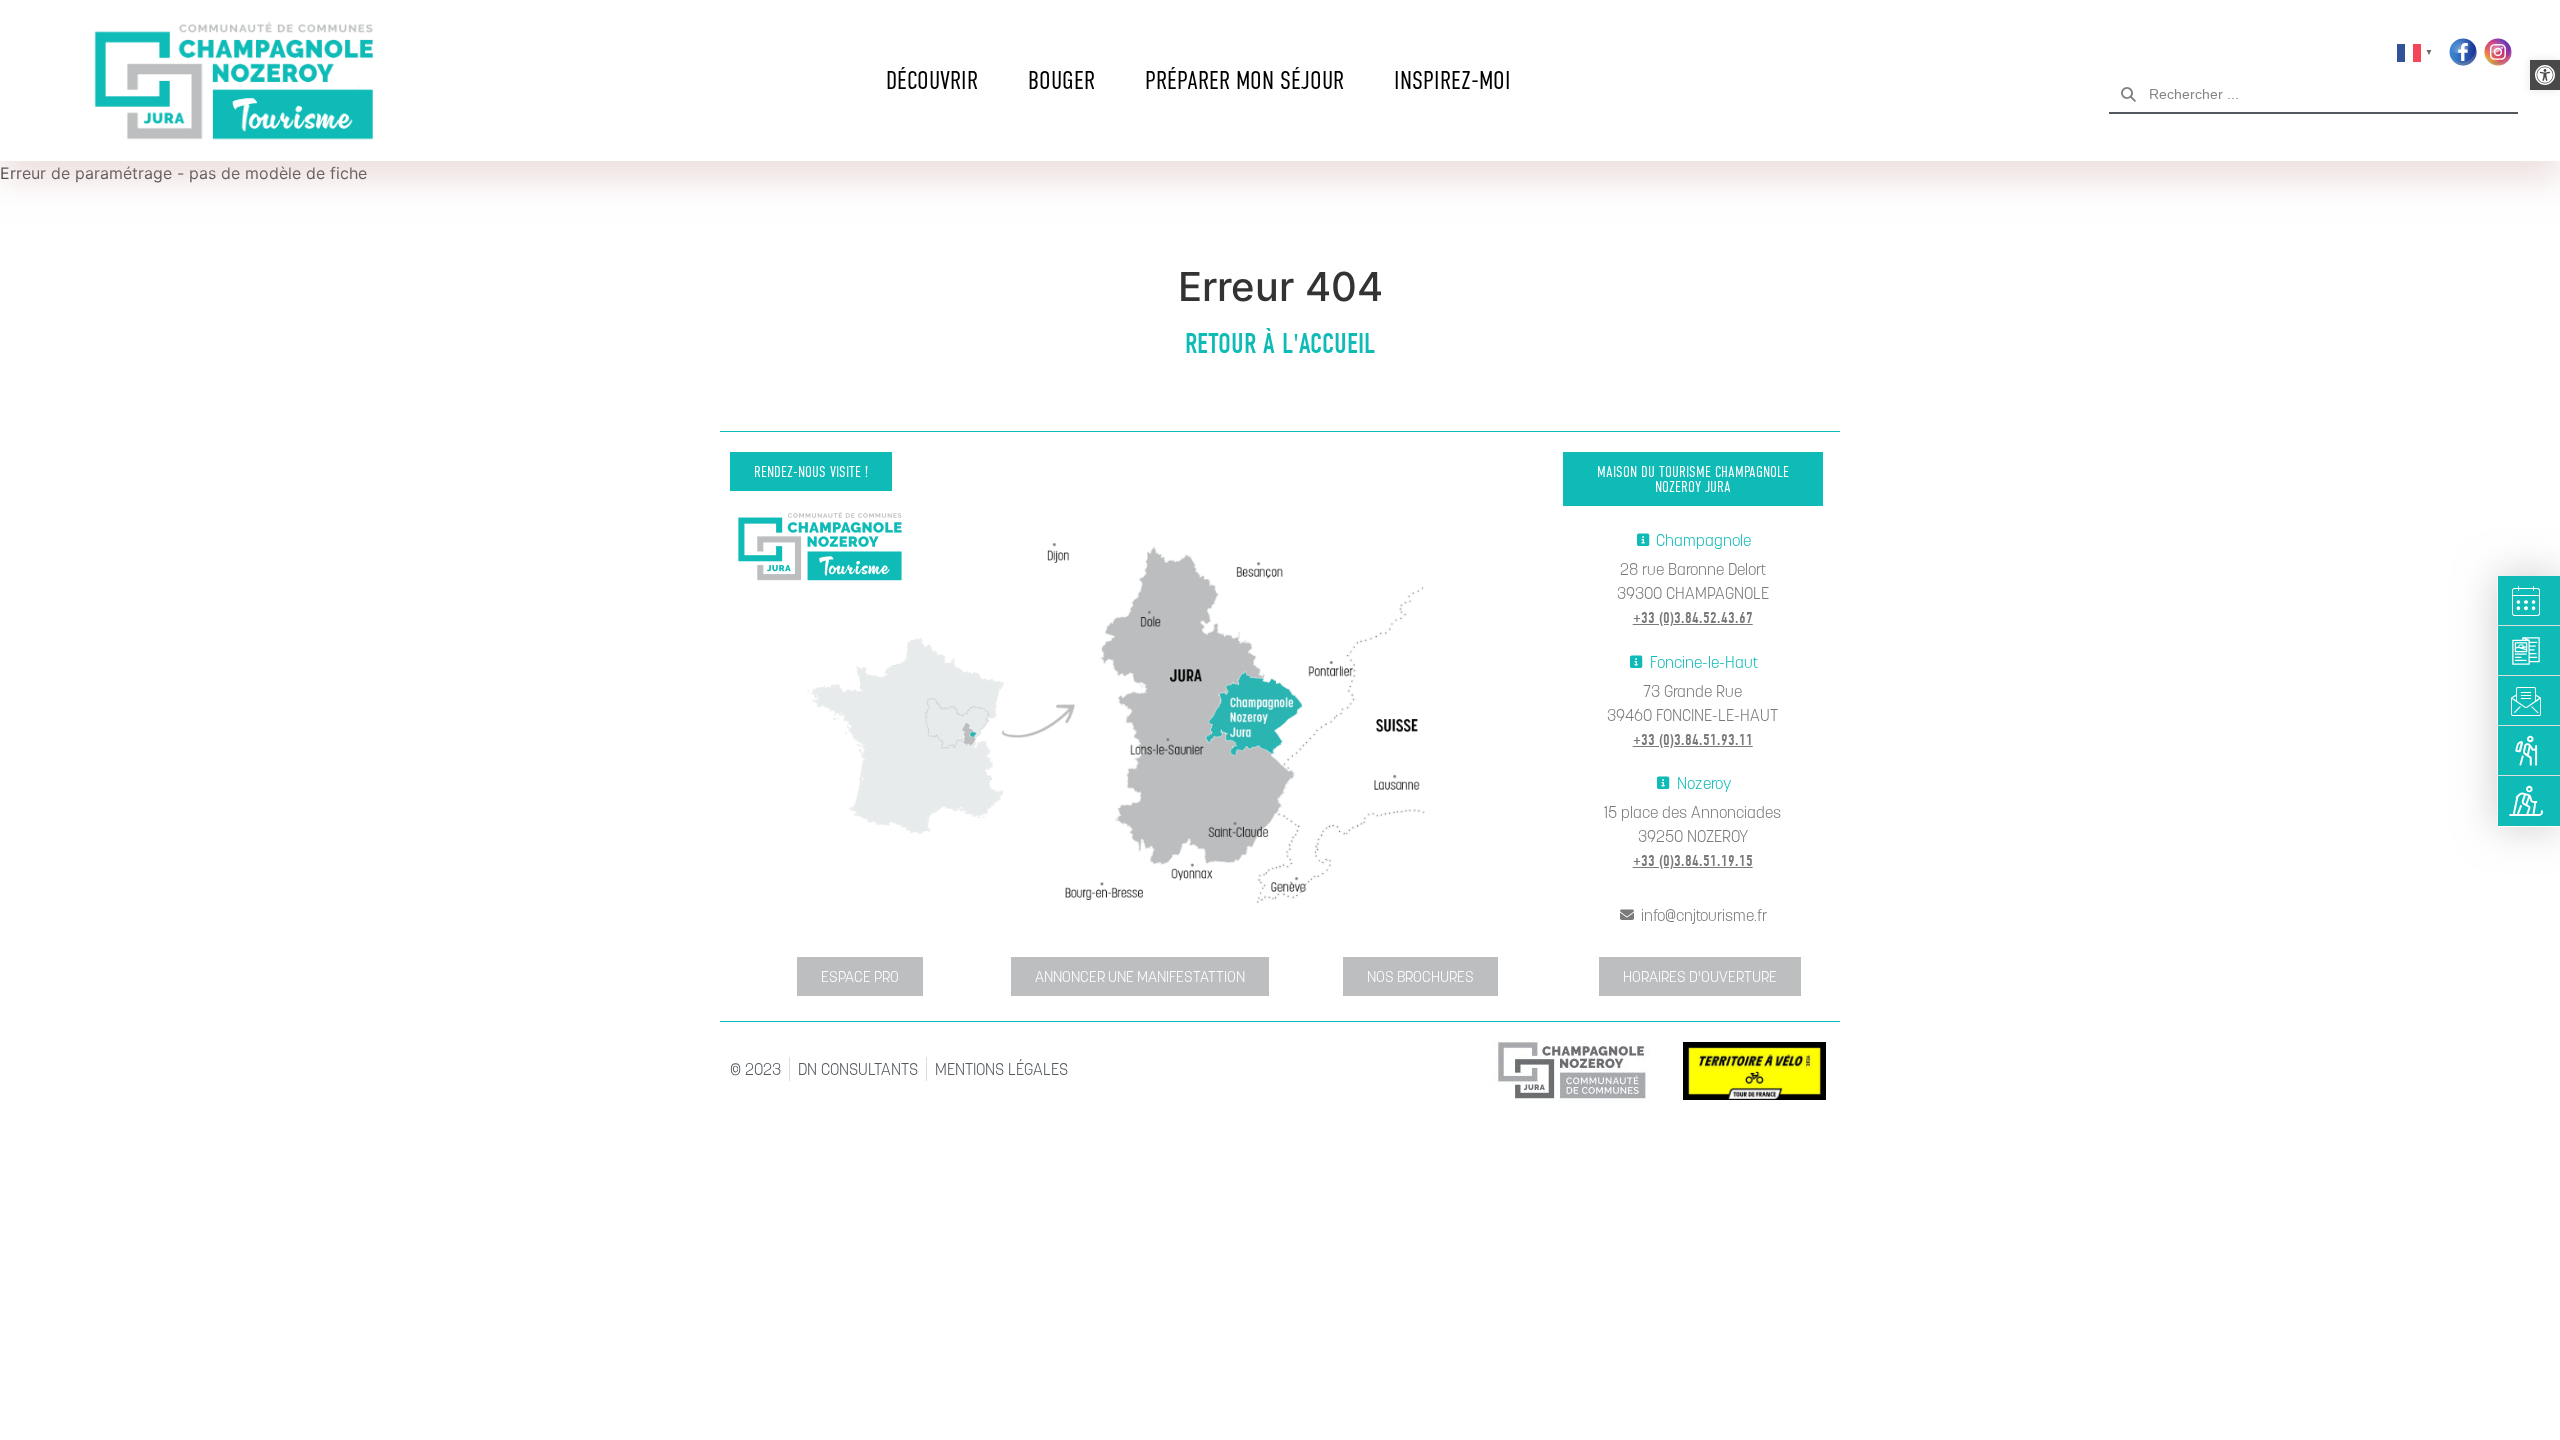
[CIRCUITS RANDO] (2529, 751)
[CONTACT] (2529, 701)
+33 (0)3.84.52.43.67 (1693, 618)
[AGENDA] (2529, 601)
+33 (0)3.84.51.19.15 (1693, 861)
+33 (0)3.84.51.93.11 (1693, 740)
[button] (2545, 75)
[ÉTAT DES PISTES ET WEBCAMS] (2529, 801)
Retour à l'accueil (1280, 344)
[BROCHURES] (2529, 651)
